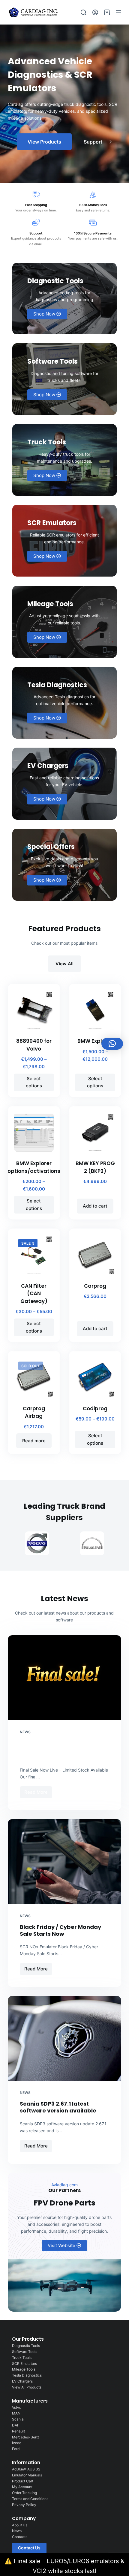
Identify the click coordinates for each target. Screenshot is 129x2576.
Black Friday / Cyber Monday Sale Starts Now (60, 1930)
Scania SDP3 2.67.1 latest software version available (58, 2107)
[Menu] (118, 12)
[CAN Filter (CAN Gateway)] (34, 1255)
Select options (34, 1082)
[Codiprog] (95, 1377)
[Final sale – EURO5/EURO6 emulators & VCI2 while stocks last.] (64, 1678)
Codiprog (95, 1409)
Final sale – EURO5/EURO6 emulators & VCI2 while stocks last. (63, 1750)
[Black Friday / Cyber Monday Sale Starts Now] (64, 1862)
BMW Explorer (95, 1041)
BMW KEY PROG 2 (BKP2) (95, 1167)
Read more (34, 1441)
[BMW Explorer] (95, 1010)
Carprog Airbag (34, 1412)
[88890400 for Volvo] (34, 1010)
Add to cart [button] (95, 1206)
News (25, 1732)
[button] (112, 1044)
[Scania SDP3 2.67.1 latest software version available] (64, 2038)
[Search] (84, 12)
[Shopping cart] (107, 12)
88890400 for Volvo (34, 1045)
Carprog (95, 1286)
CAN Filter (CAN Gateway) (34, 1294)
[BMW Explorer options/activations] (34, 1132)
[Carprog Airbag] (34, 1377)
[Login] (95, 12)
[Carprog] (95, 1255)
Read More (38, 1791)
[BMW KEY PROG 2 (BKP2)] (95, 1132)
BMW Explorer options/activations (34, 1167)
